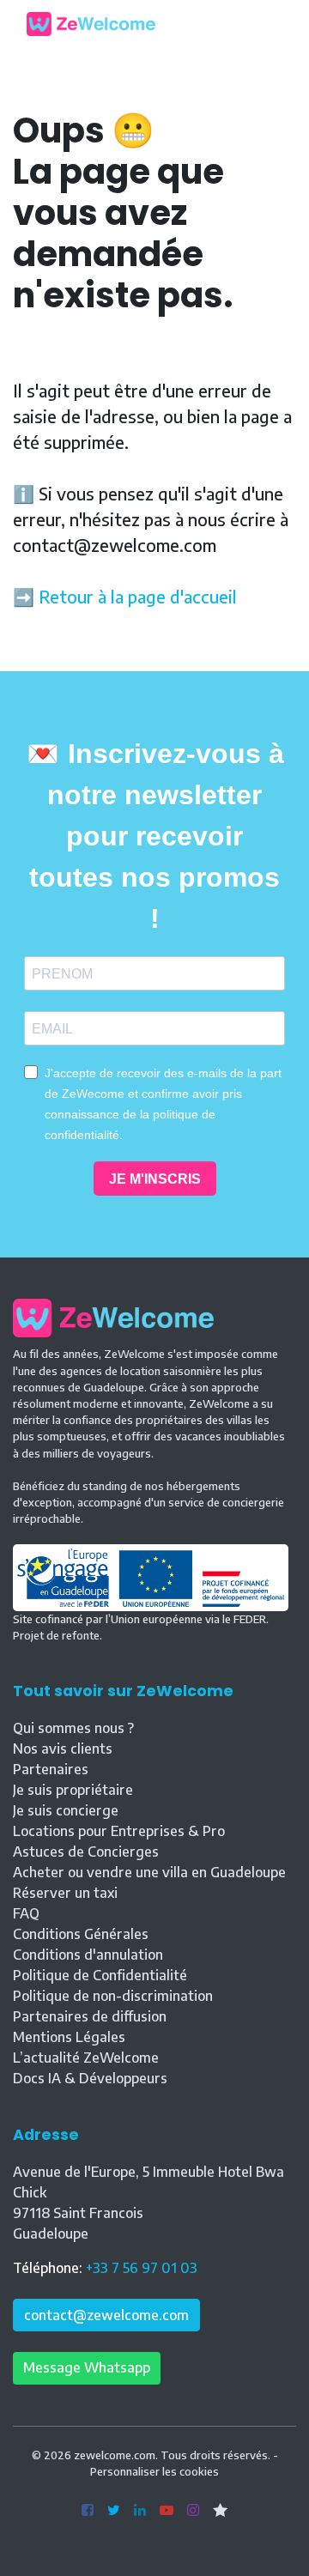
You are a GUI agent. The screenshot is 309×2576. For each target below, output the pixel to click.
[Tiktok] (220, 2511)
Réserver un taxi (65, 1893)
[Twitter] (114, 2511)
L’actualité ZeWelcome (86, 2058)
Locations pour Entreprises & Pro (119, 1831)
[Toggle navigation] (270, 24)
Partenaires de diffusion (90, 2016)
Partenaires (51, 1769)
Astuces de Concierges (86, 1852)
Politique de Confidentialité (100, 1975)
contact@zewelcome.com (106, 2315)
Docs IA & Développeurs (90, 2078)
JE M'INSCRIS (155, 1179)
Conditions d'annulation (88, 1955)
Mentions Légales (69, 2037)
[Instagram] (193, 2511)
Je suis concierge (66, 1810)
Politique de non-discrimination (113, 1996)
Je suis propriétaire (73, 1790)
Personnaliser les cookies (154, 2471)
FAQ (26, 1913)
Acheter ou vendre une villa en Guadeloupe (149, 1872)
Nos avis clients (63, 1749)
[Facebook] (88, 2511)
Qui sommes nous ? (73, 1728)
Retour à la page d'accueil (138, 596)
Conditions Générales (81, 1934)
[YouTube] (167, 2511)
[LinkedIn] (140, 2511)
